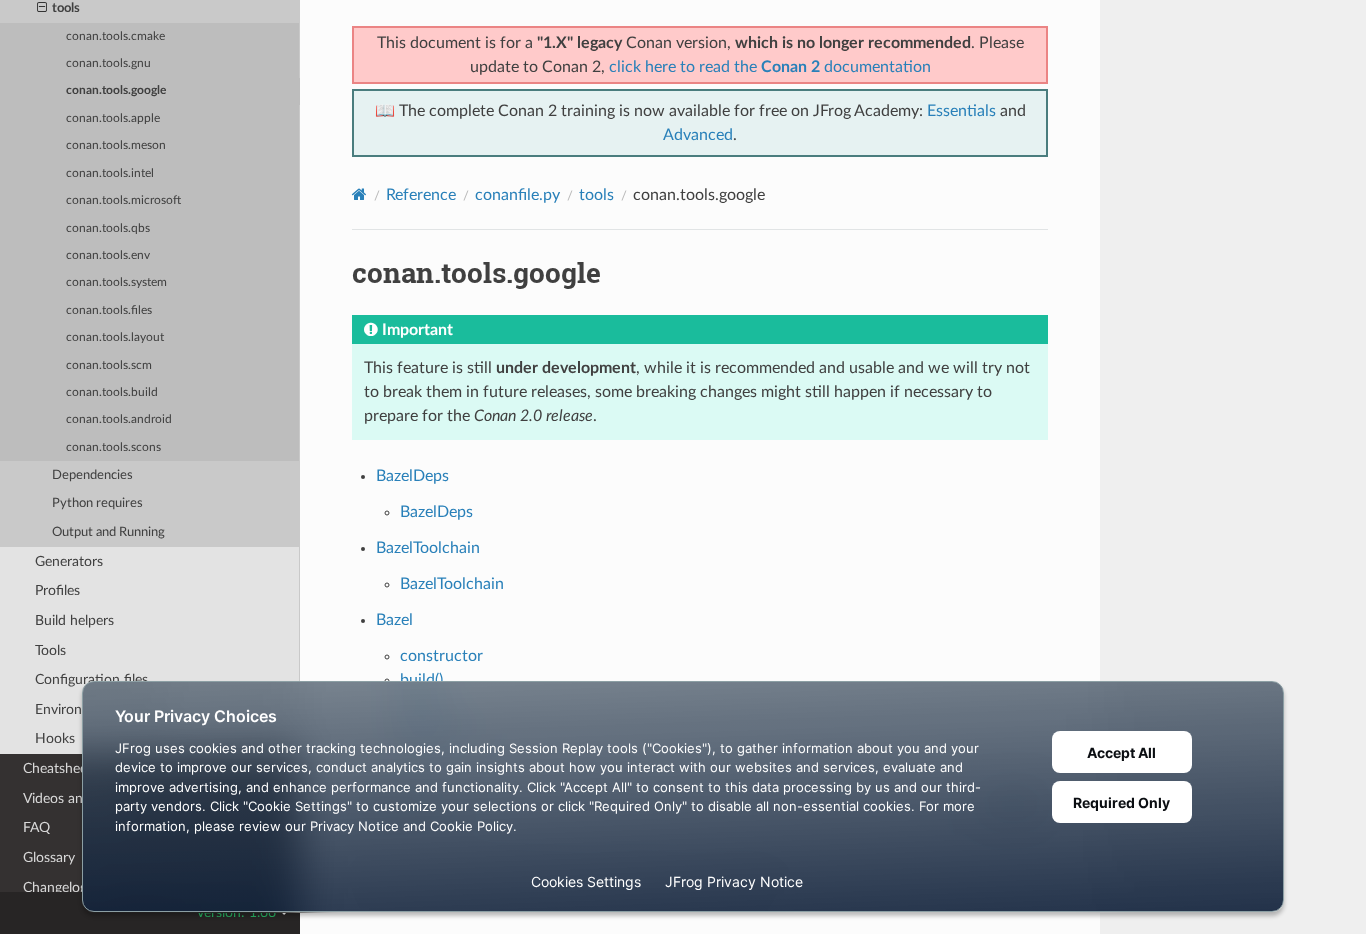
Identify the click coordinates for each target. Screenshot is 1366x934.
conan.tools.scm (109, 365)
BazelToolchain (428, 548)
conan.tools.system (116, 282)
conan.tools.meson (116, 145)
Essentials (961, 111)
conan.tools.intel (110, 173)
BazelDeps (412, 476)
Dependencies (92, 475)
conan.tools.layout (115, 337)
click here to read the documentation (770, 67)
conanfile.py (517, 195)
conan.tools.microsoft (123, 200)
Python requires (97, 503)
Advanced (698, 135)
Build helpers (74, 620)
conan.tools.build (112, 392)
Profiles (57, 590)
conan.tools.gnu (108, 63)
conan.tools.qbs (108, 228)
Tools (50, 650)
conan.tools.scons (113, 447)
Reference (421, 195)
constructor (441, 656)
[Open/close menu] (42, 9)
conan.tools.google (116, 90)
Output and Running (108, 532)
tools (596, 195)
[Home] (359, 194)
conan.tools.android (119, 419)
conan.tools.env (108, 255)
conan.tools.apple (113, 118)
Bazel (394, 620)
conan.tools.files (109, 310)
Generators (69, 561)
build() (421, 680)
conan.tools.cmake (115, 36)
